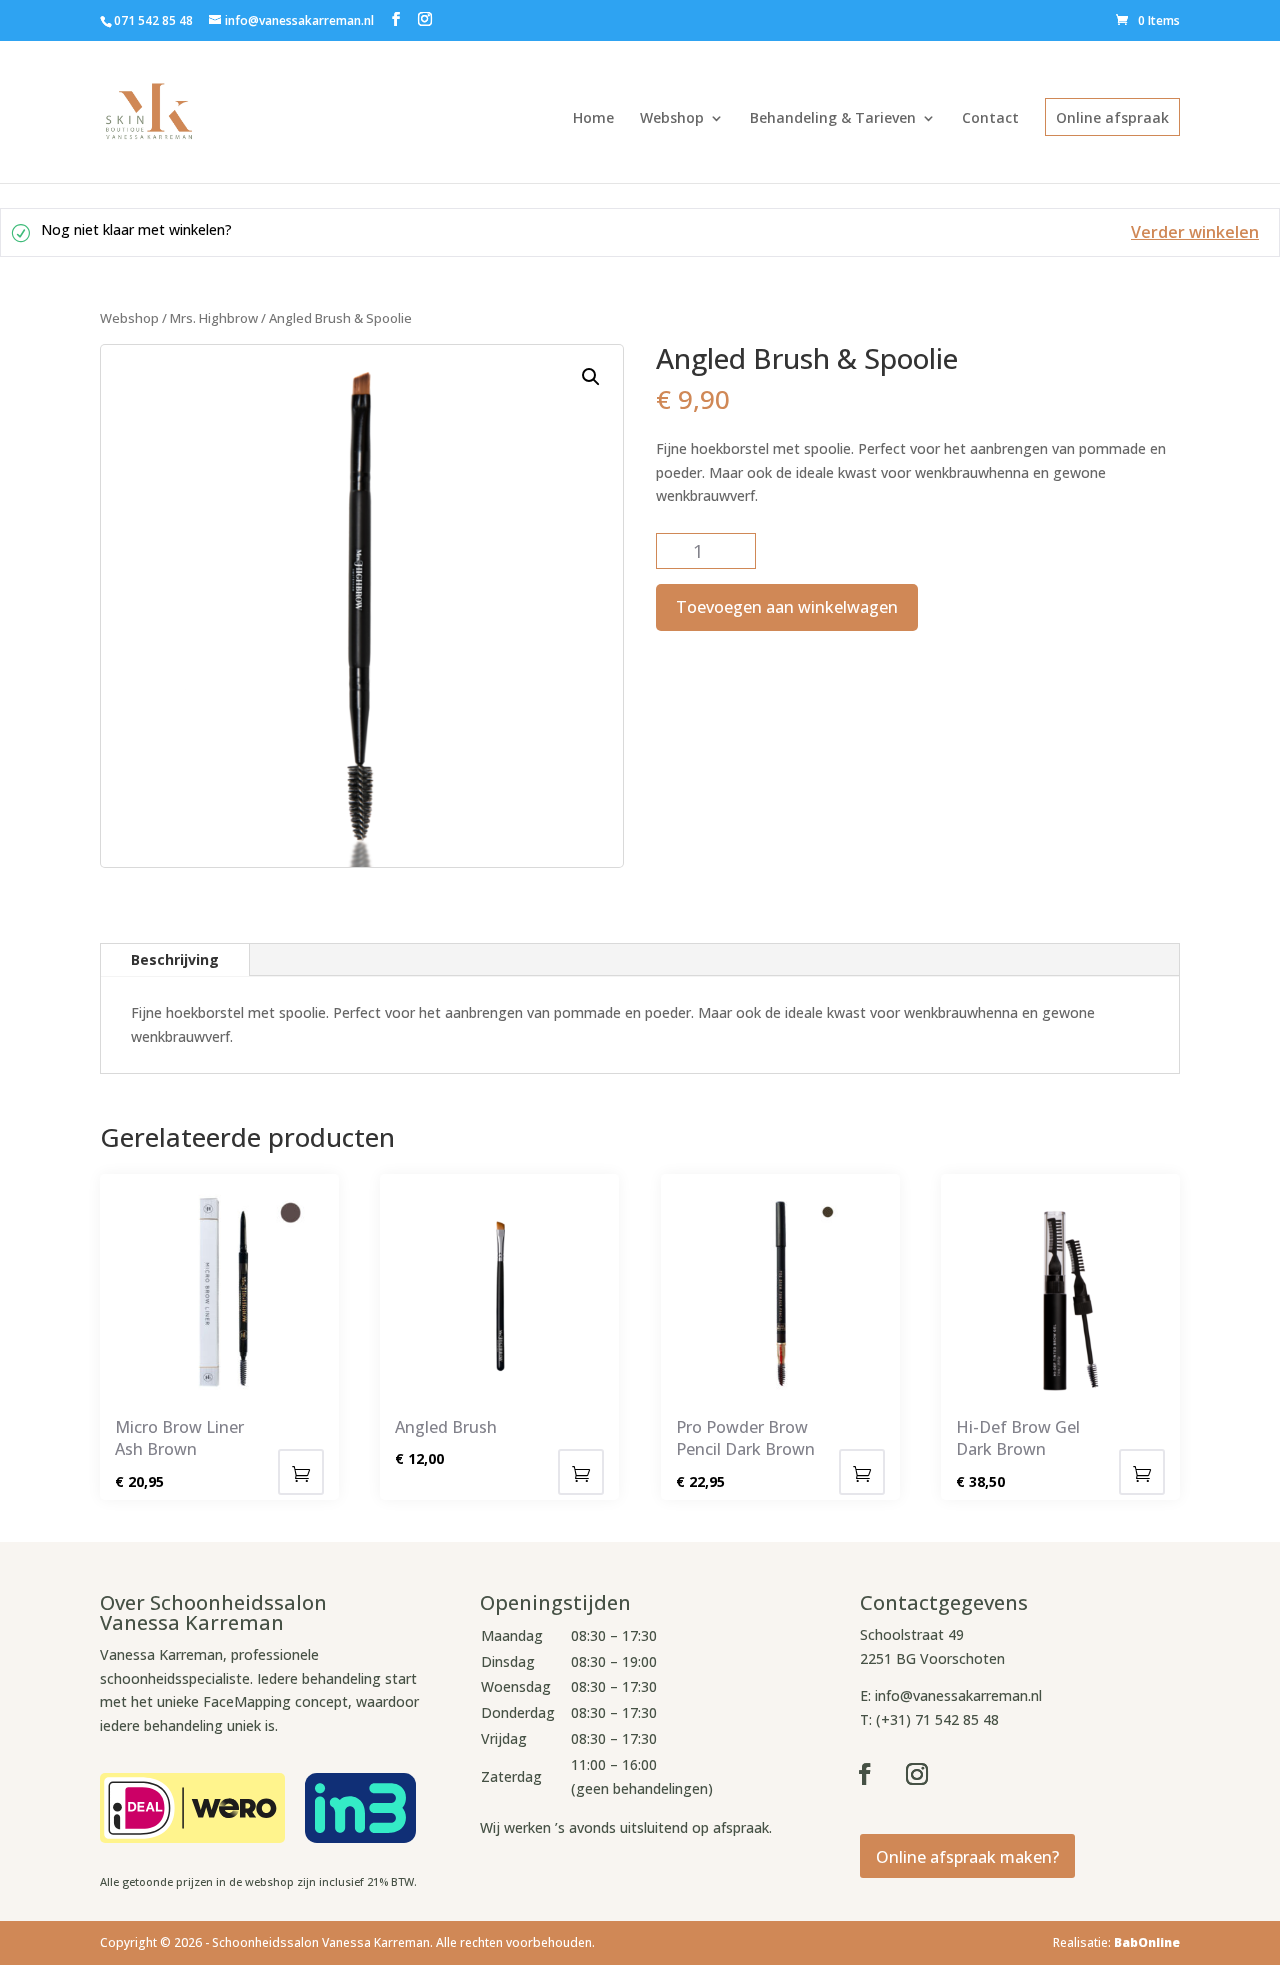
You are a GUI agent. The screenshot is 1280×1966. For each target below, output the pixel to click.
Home (593, 118)
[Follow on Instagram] (917, 1774)
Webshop (672, 118)
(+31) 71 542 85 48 (937, 1719)
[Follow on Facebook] (865, 1774)
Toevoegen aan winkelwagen (787, 607)
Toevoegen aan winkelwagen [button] (301, 1472)
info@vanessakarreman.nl (958, 1695)
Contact (990, 118)
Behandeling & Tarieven (833, 118)
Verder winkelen (1195, 232)
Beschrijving (175, 959)
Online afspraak (1112, 118)
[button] (591, 377)
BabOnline (1147, 1942)
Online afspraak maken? (967, 1857)
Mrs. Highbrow (214, 318)
